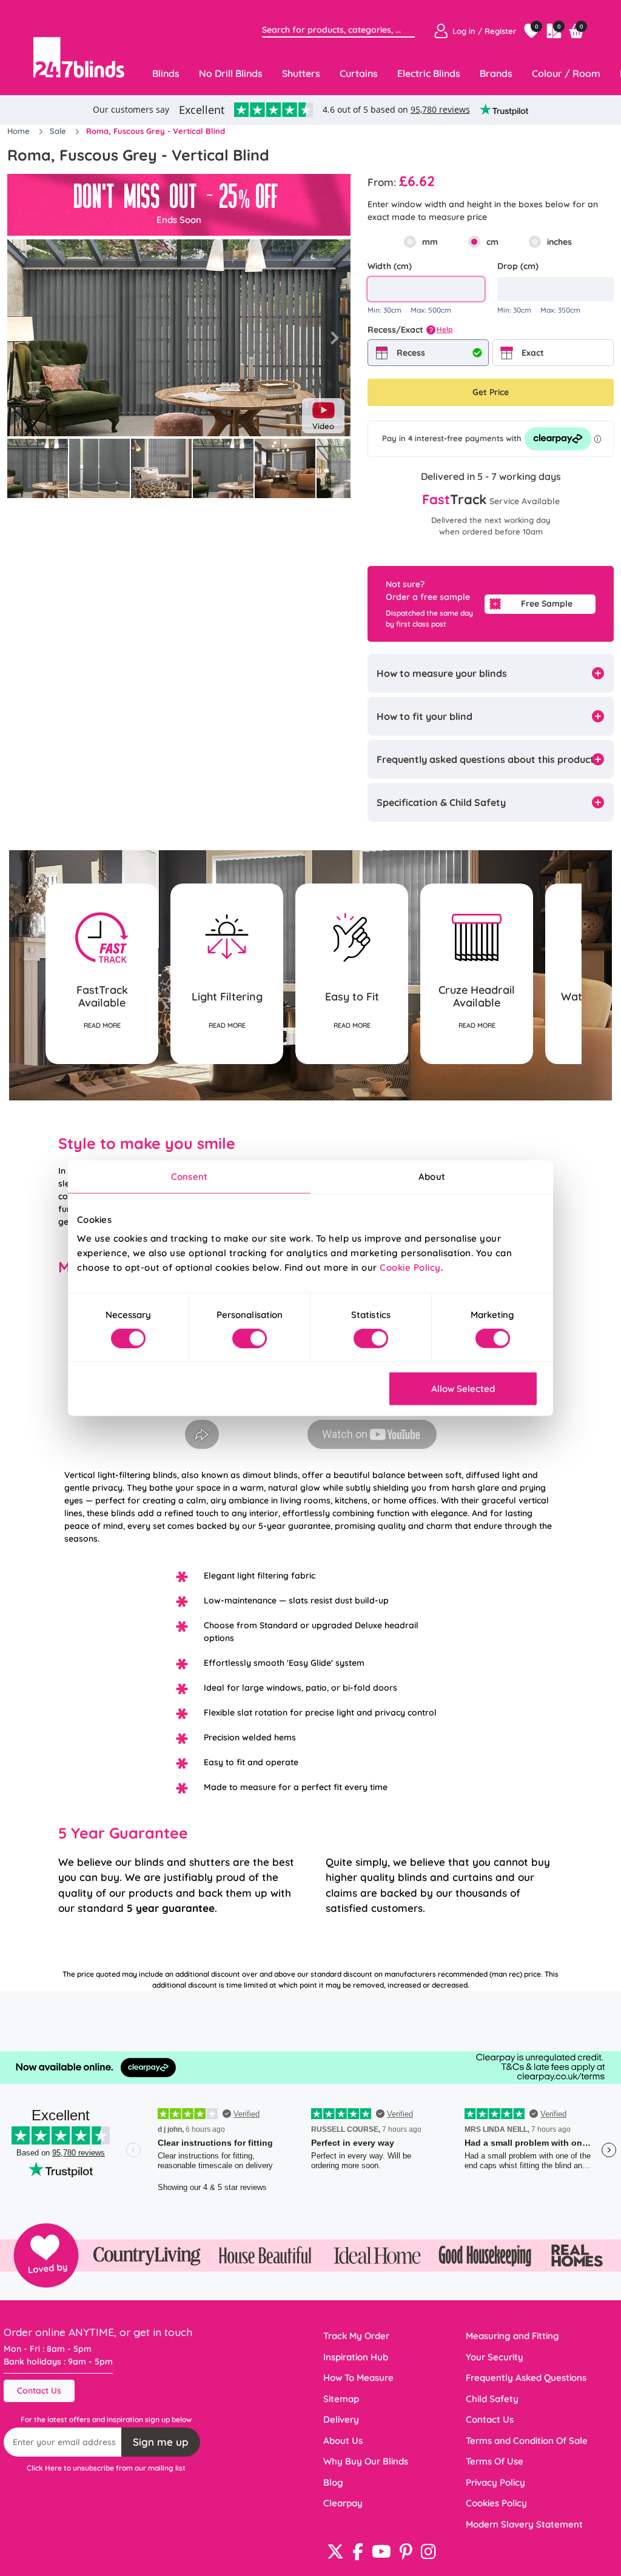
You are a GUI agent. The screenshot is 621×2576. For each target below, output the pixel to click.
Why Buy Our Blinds (366, 2461)
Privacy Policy (495, 2482)
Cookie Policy (410, 1267)
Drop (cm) (518, 266)
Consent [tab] (189, 1176)
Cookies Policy (496, 2503)
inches (559, 242)
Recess (411, 353)
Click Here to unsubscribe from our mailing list (106, 2468)
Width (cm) (390, 266)
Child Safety (492, 2399)
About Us (343, 2441)
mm (430, 242)
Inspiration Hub (356, 2357)
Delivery (341, 2419)
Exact (533, 353)
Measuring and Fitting (512, 2336)
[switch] (250, 1338)
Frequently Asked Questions (526, 2378)
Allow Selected (463, 1389)
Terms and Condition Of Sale (527, 2441)
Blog (333, 2482)
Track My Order (356, 2336)
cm (492, 242)
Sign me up (161, 2442)
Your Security (495, 2357)
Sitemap (341, 2399)
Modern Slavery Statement (524, 2524)
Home (20, 131)
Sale (59, 131)
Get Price (491, 392)
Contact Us (39, 2391)
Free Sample (547, 604)
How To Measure (358, 2378)
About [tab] (432, 1176)
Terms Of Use (495, 2461)
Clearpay (343, 2503)
